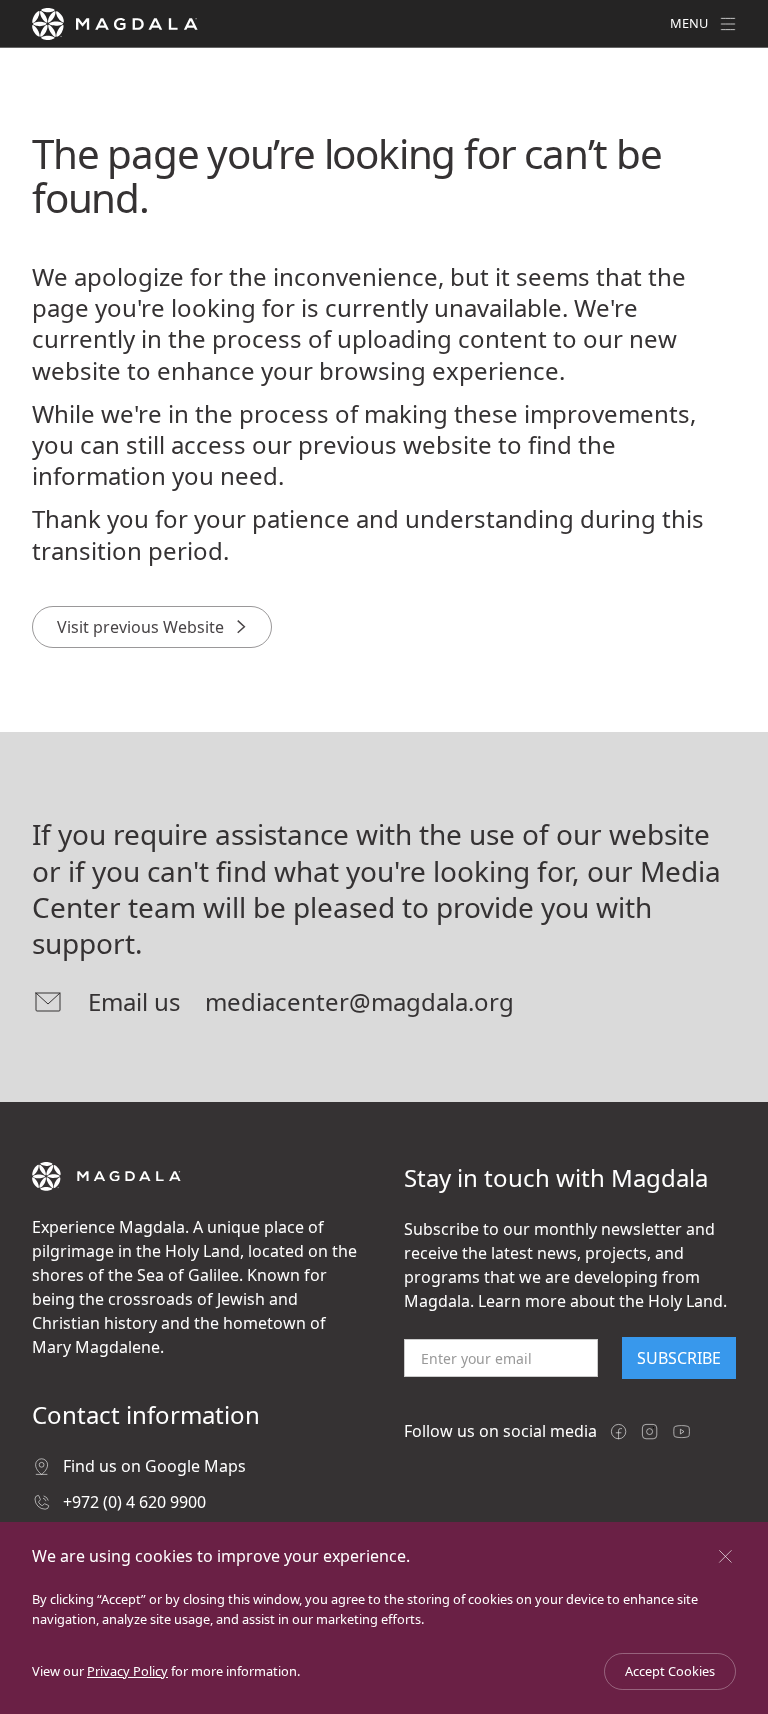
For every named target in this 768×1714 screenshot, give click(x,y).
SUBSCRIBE (679, 1358)
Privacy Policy (127, 1671)
